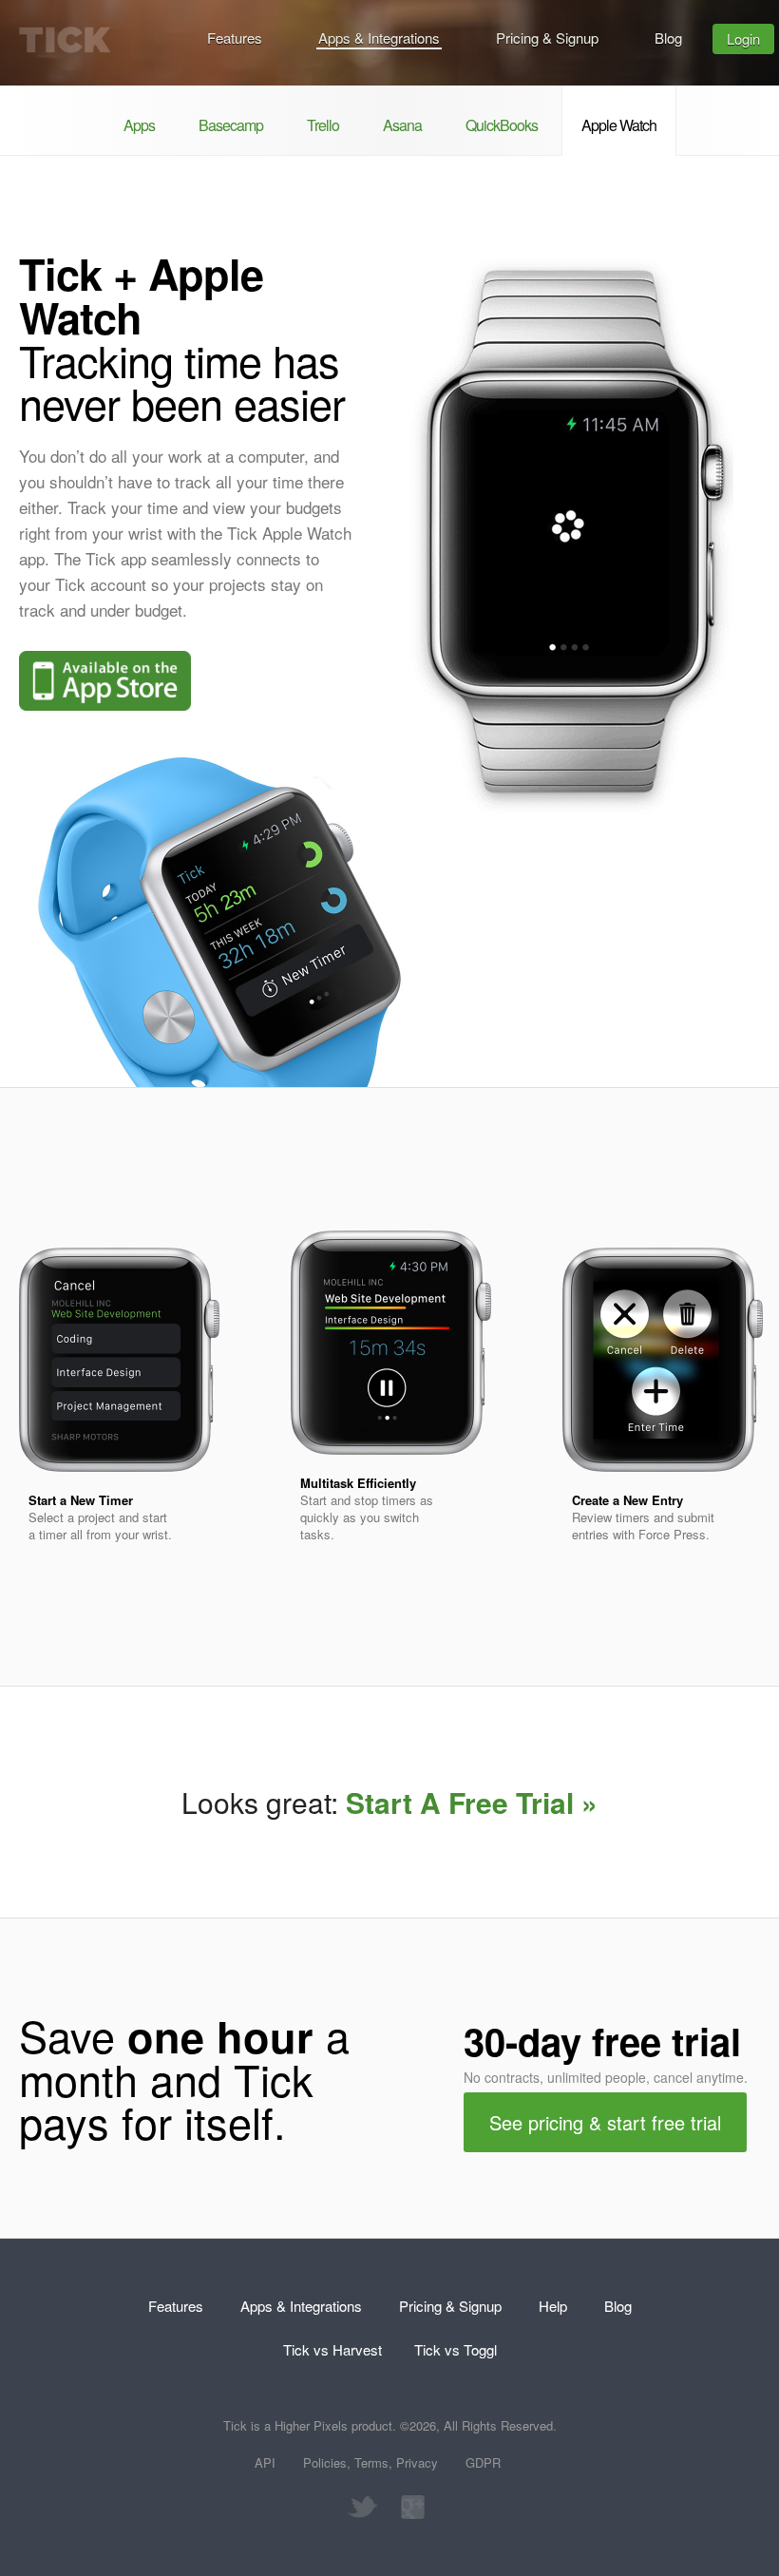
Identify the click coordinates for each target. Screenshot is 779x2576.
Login (743, 38)
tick (65, 40)
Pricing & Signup (547, 38)
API (265, 2462)
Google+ (408, 2507)
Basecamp (231, 125)
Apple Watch (619, 125)
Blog (668, 38)
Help (553, 2306)
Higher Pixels (311, 2425)
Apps (139, 125)
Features (235, 38)
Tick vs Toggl (456, 2349)
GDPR (483, 2462)
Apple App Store (105, 681)
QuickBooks (502, 125)
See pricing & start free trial (605, 2122)
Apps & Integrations (379, 38)
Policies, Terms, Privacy (370, 2462)
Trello (323, 125)
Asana (402, 125)
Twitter (361, 2507)
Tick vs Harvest (332, 2349)
